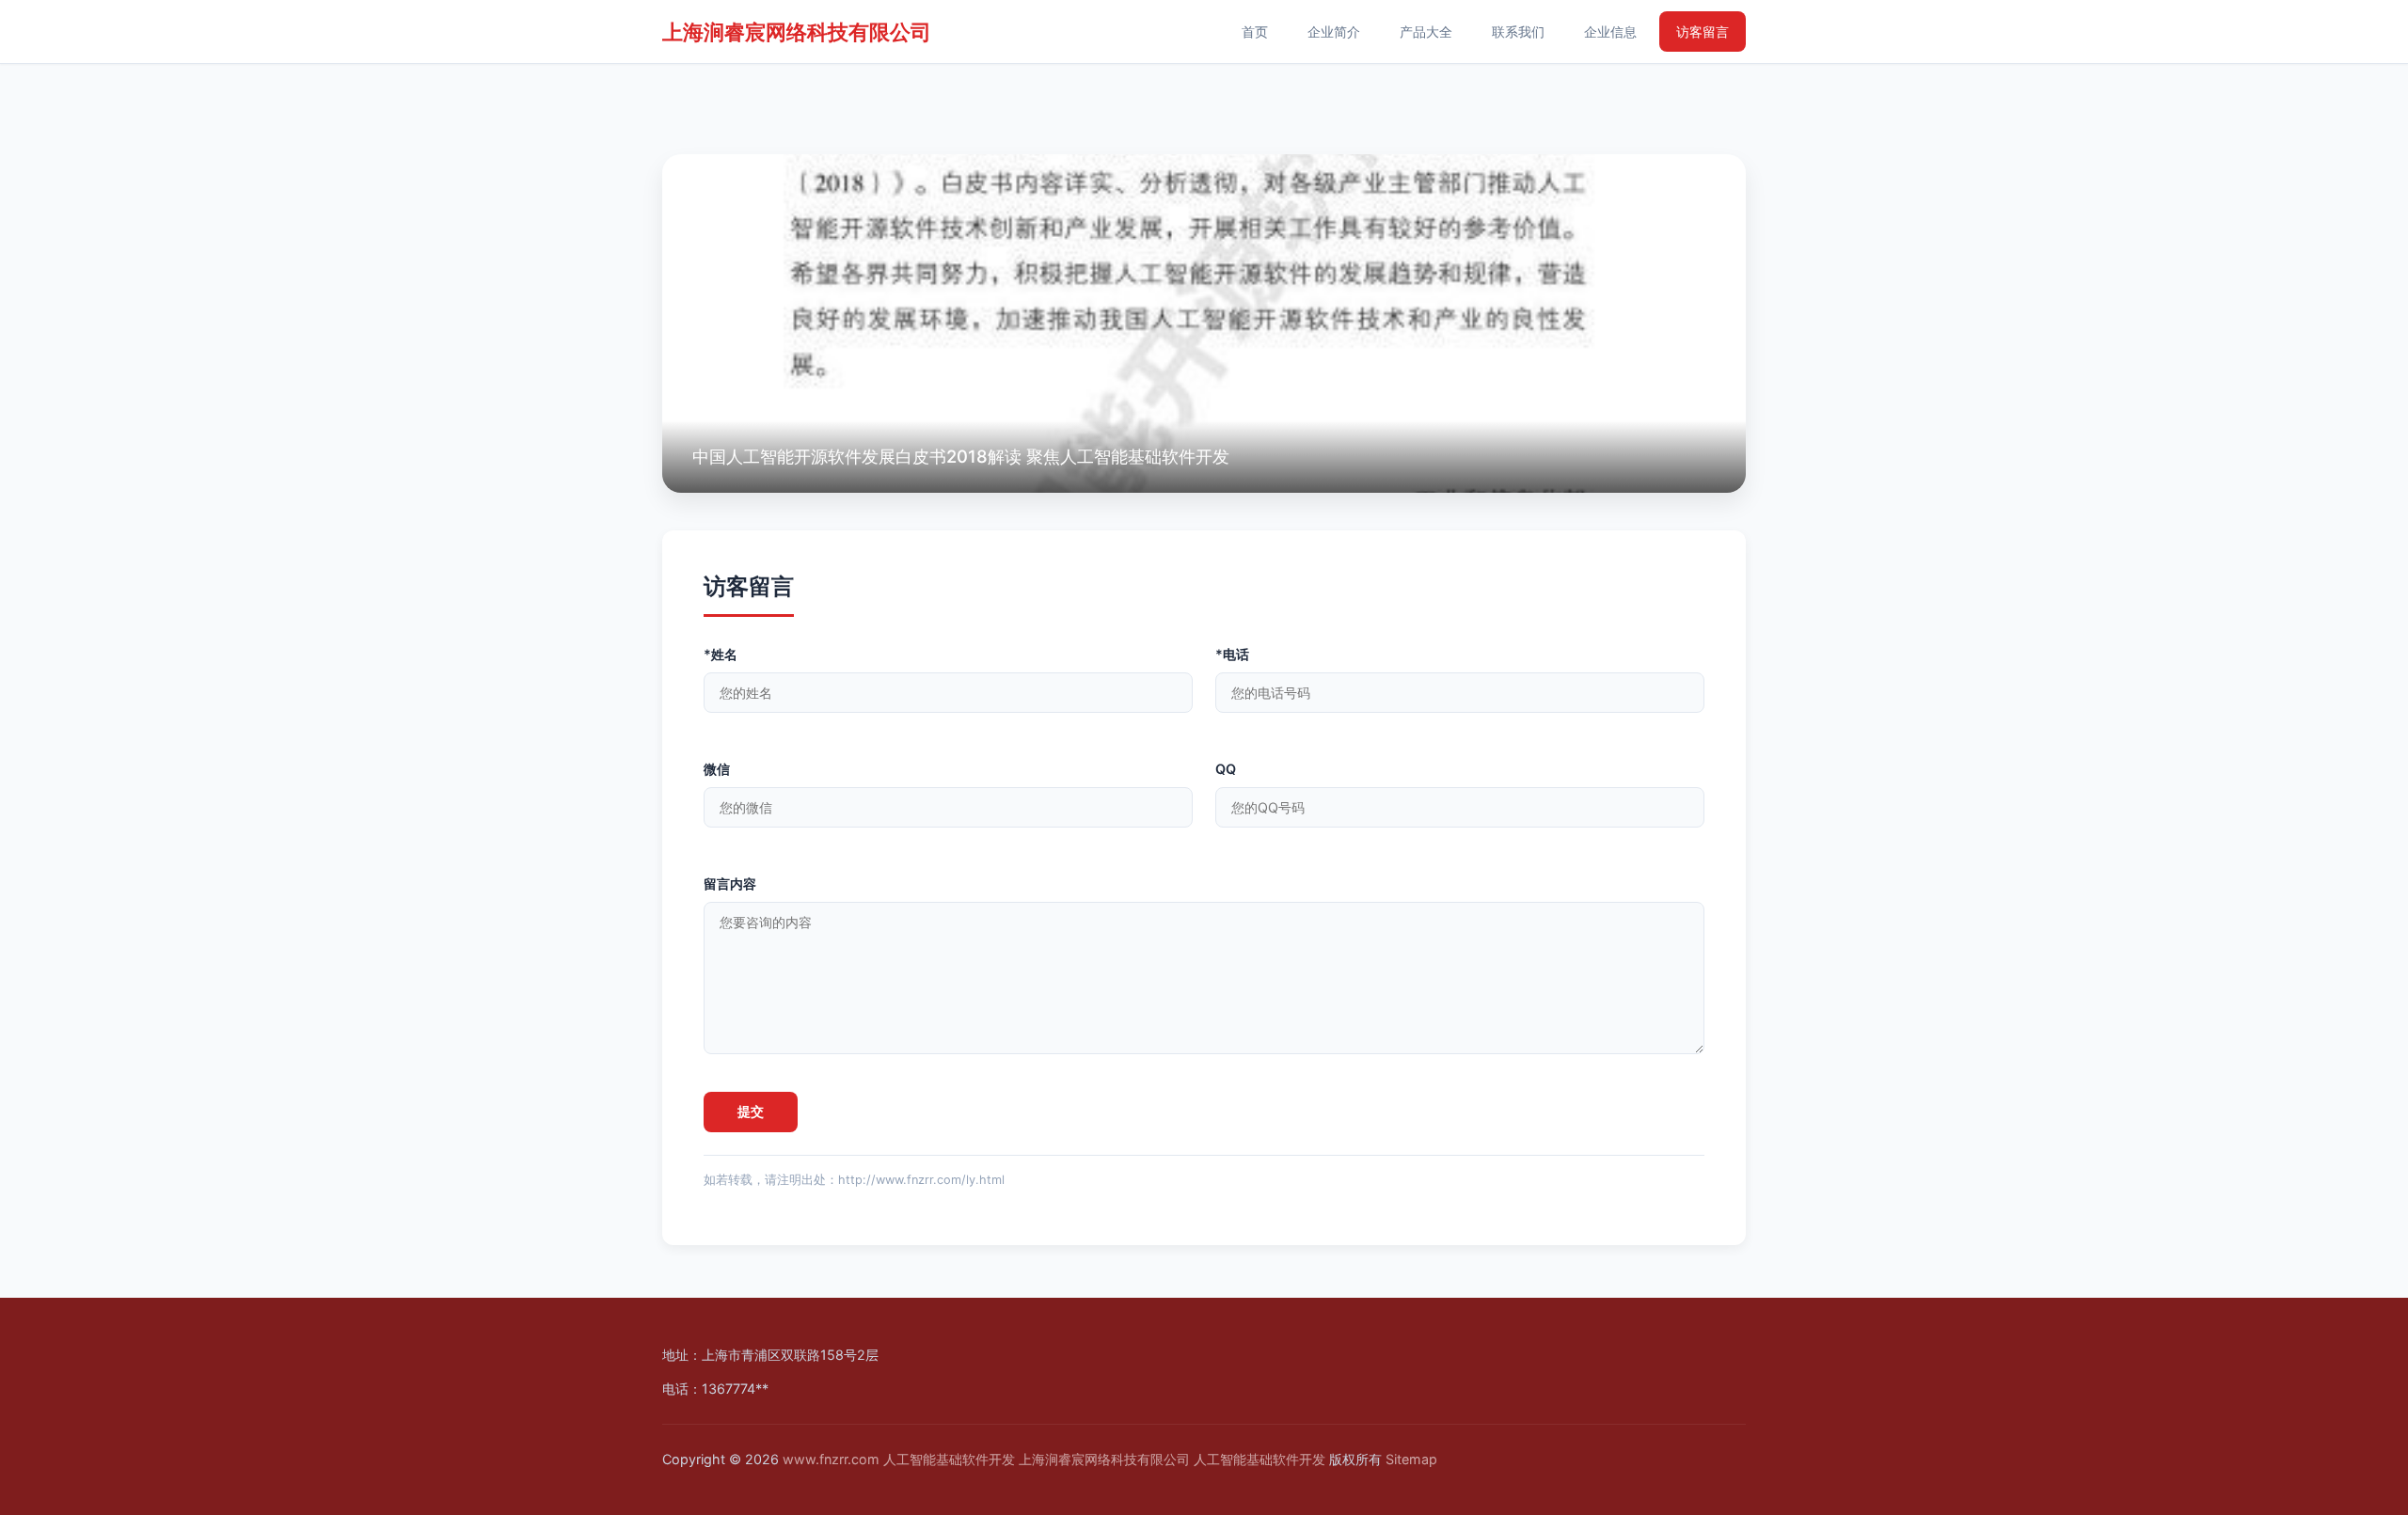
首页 (1255, 32)
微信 (717, 769)
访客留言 (1703, 32)
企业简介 (1334, 32)
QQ (1226, 769)
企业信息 (1610, 32)
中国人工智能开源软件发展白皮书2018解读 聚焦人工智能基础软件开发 (961, 456)
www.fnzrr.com (831, 1459)
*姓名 (721, 654)
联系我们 (1518, 32)
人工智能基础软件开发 (949, 1459)
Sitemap (1411, 1459)
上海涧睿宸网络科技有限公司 (797, 32)
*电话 (1232, 654)
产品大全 (1426, 32)
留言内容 (730, 884)
